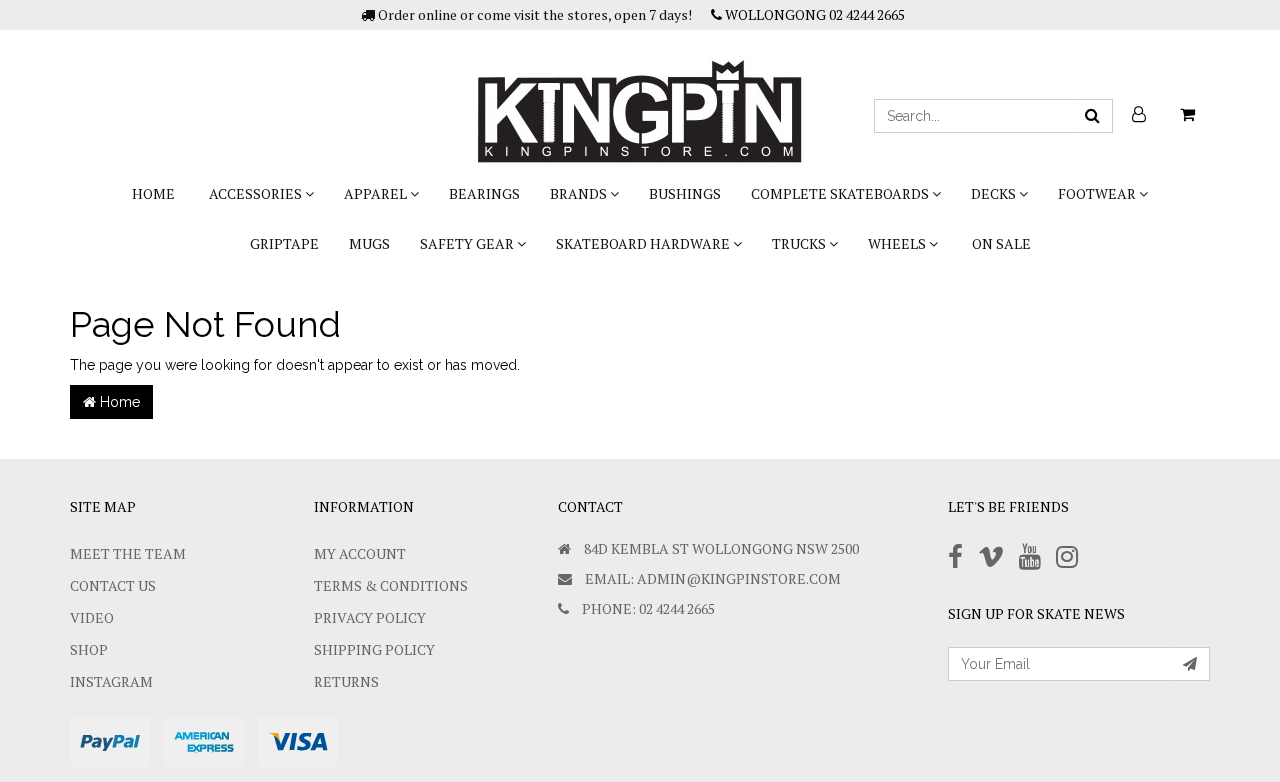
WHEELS (898, 243)
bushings (685, 193)
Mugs (369, 243)
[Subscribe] (1190, 664)
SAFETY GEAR (468, 243)
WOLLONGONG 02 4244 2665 (813, 14)
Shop (89, 649)
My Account (360, 553)
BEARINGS (484, 193)
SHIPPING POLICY (374, 649)
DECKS (995, 193)
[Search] (1092, 116)
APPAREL (377, 193)
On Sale (1001, 243)
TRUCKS (800, 243)
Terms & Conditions (391, 585)
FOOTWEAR (1098, 193)
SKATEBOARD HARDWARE (644, 243)
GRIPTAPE (284, 243)
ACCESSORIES (257, 193)
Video (92, 617)
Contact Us (113, 585)
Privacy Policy (370, 617)
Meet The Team (128, 553)
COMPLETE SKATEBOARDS (841, 193)
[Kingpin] (640, 95)
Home (153, 193)
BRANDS (580, 193)
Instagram (111, 681)
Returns (346, 681)
